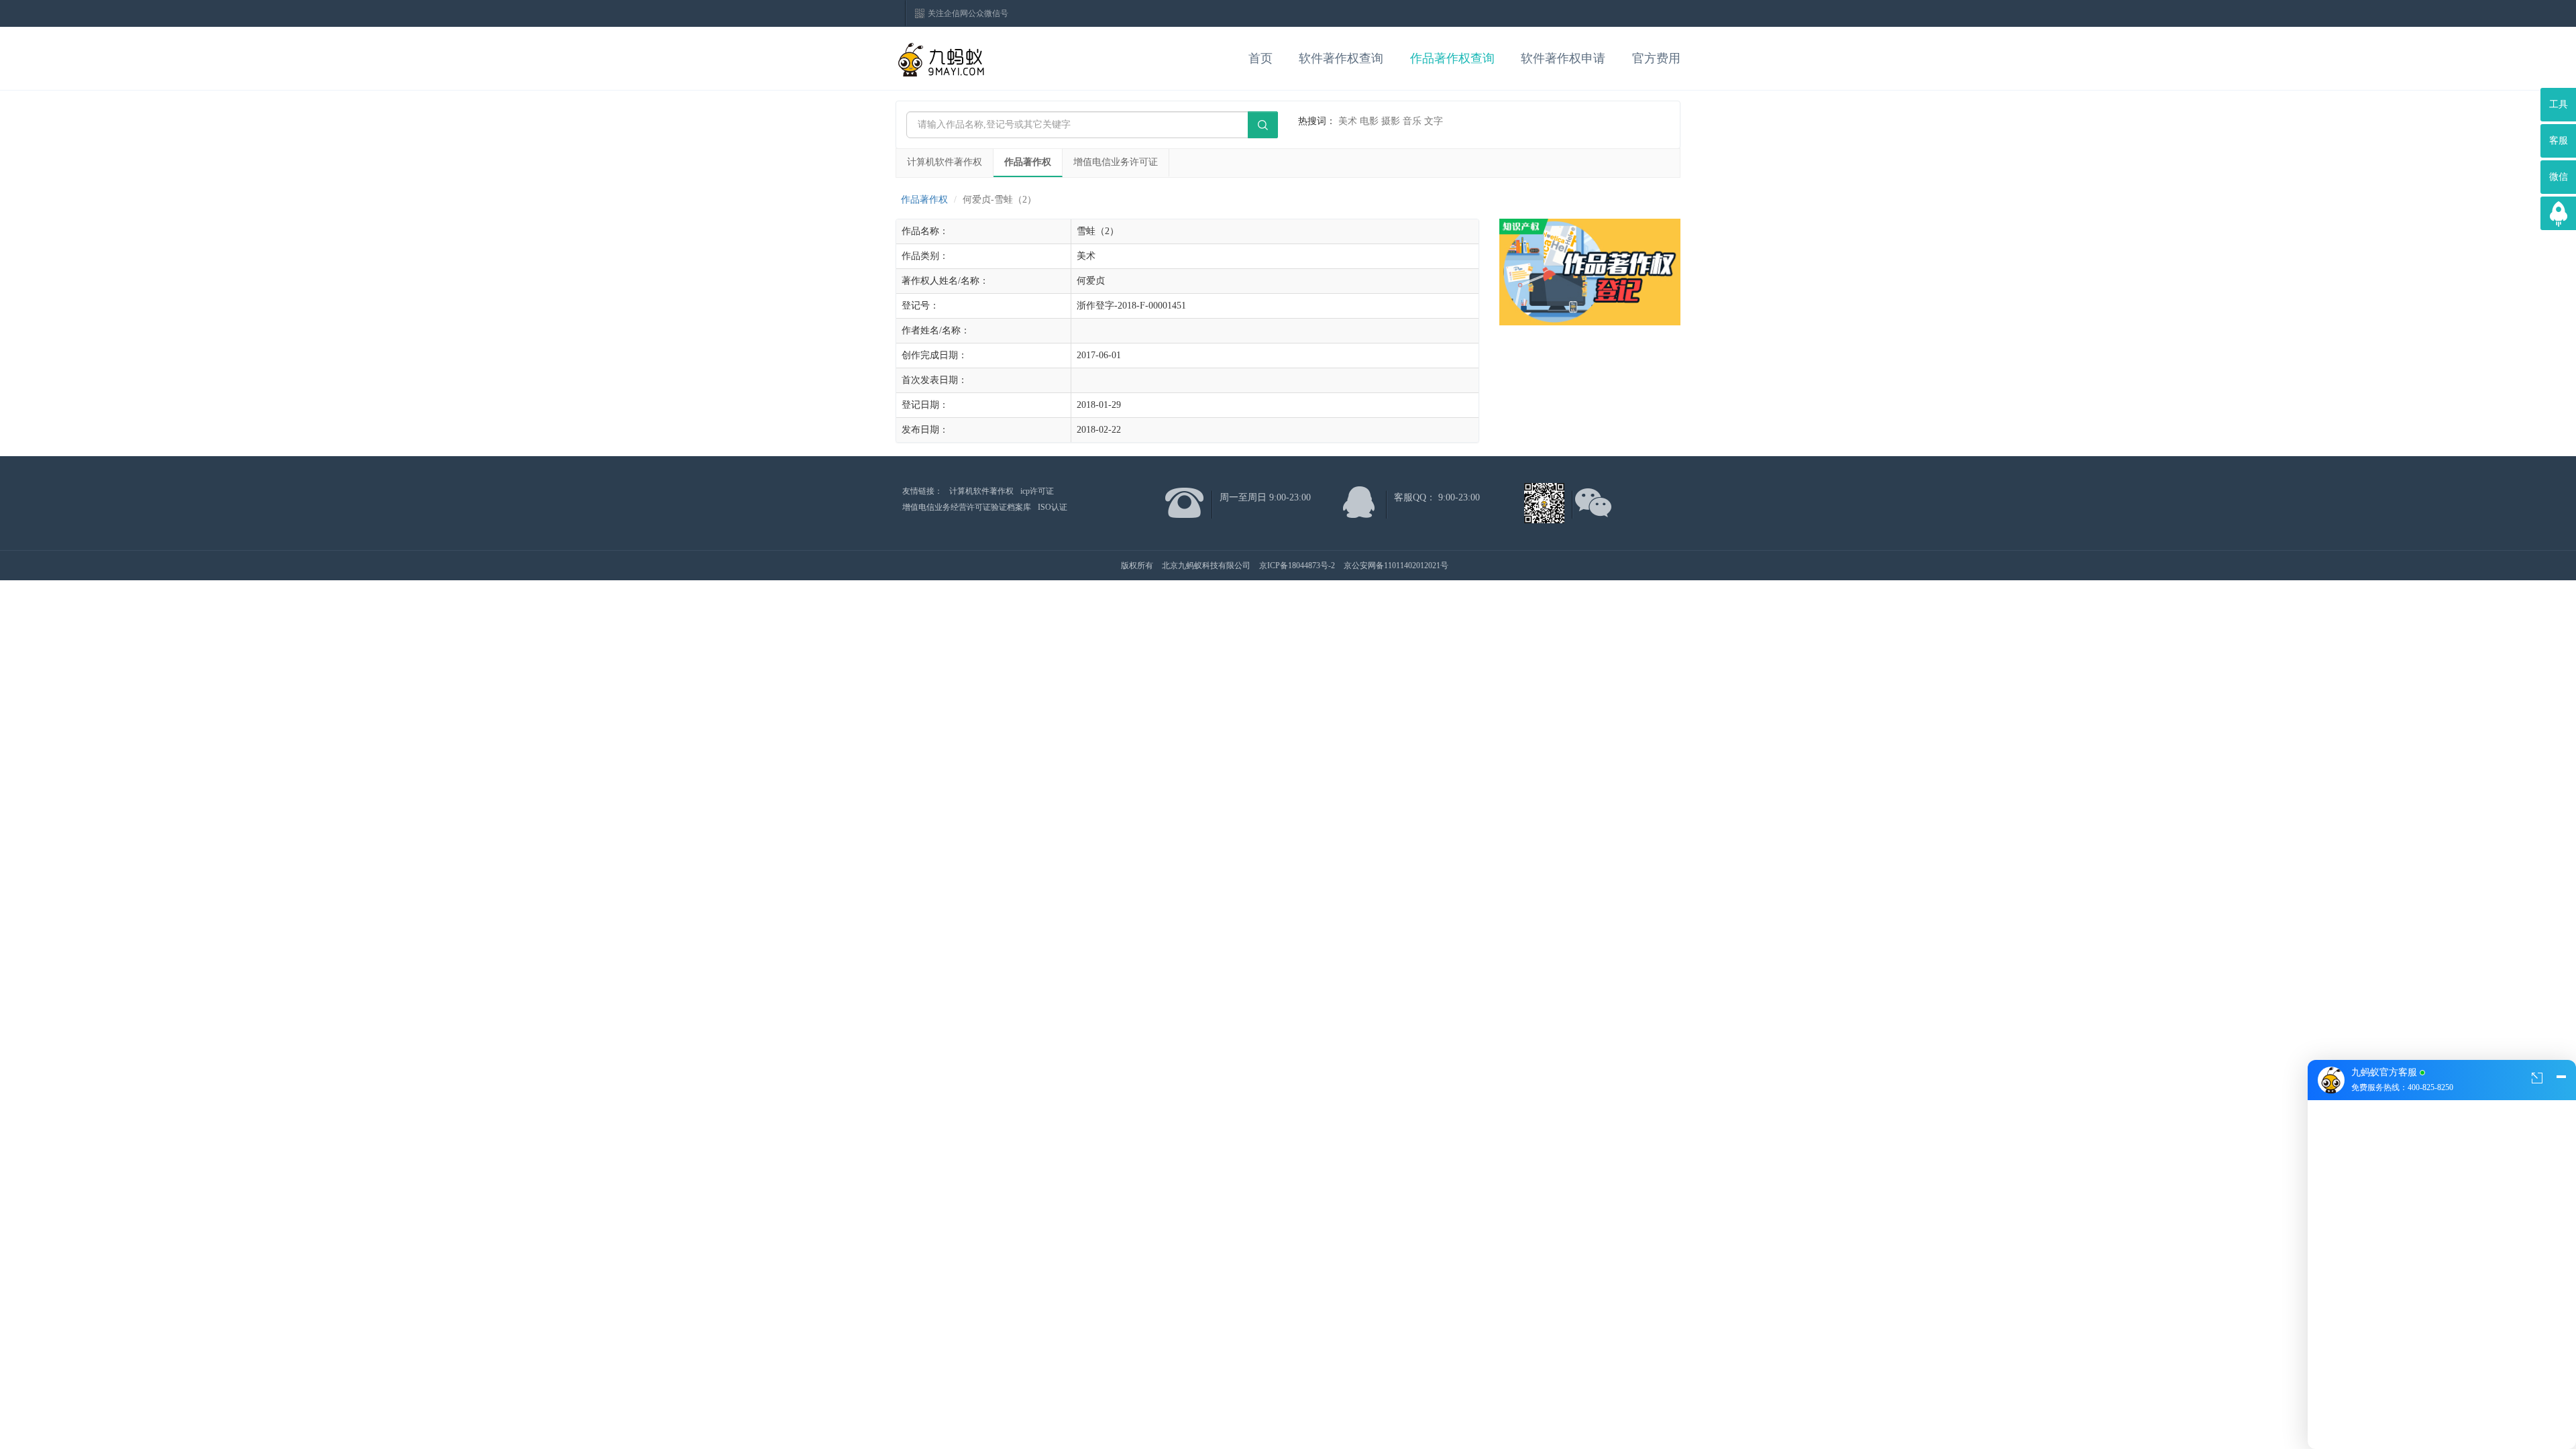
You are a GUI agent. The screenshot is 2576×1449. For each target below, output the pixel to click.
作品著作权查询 (1452, 58)
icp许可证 (1037, 491)
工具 (2559, 104)
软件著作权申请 (1563, 58)
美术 (1348, 121)
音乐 (1412, 121)
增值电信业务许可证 (1116, 162)
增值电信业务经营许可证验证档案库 (967, 507)
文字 (1434, 121)
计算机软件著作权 (945, 162)
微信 (2559, 177)
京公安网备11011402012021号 (1396, 566)
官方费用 (1656, 58)
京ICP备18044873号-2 (1297, 566)
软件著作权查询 (1341, 58)
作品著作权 (1028, 162)
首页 (1260, 58)
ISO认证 (1053, 507)
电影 (1369, 121)
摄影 (1391, 121)
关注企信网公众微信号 (968, 13)
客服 (2559, 141)
